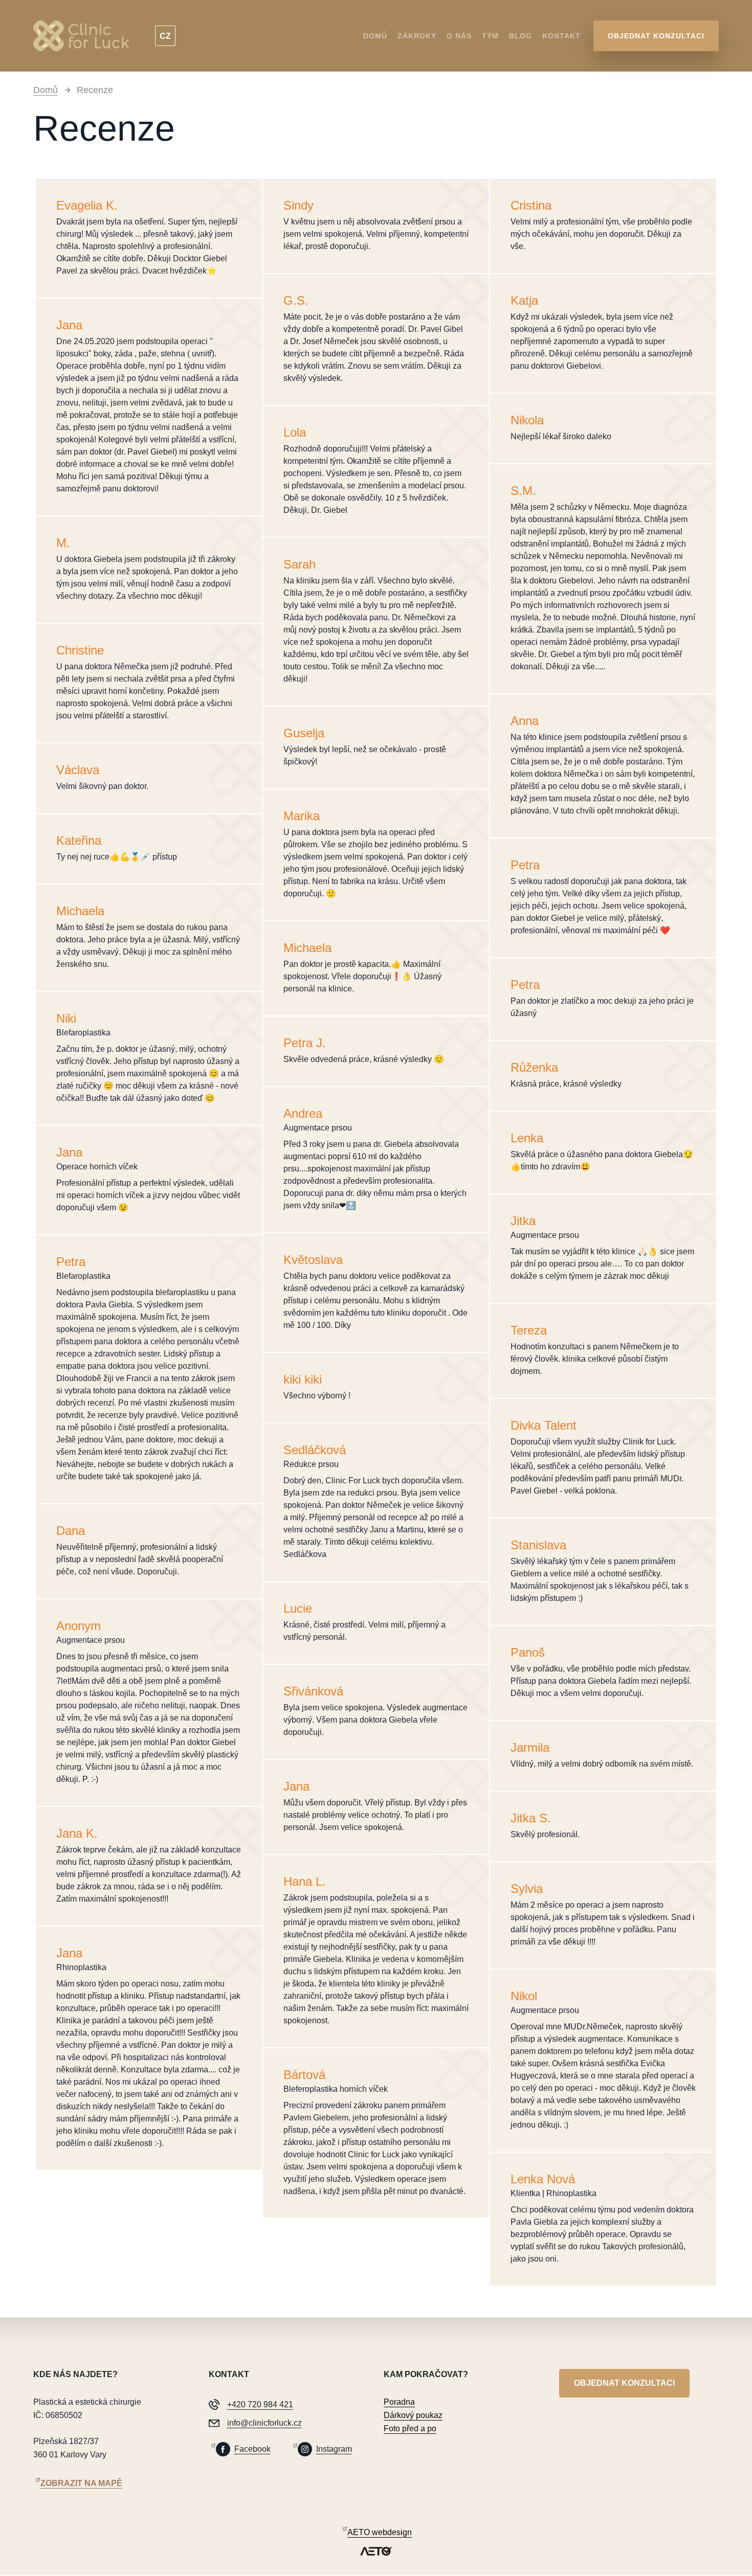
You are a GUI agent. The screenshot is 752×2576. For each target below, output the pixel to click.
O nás (459, 36)
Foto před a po (410, 2428)
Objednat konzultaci (656, 36)
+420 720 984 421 (260, 2404)
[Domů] (85, 36)
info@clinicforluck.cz (264, 2423)
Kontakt (561, 36)
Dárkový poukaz (413, 2415)
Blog (521, 36)
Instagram (334, 2449)
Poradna (399, 2402)
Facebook (252, 2449)
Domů (375, 36)
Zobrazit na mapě (81, 2483)
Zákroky (417, 36)
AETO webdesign (380, 2532)
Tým (490, 36)
